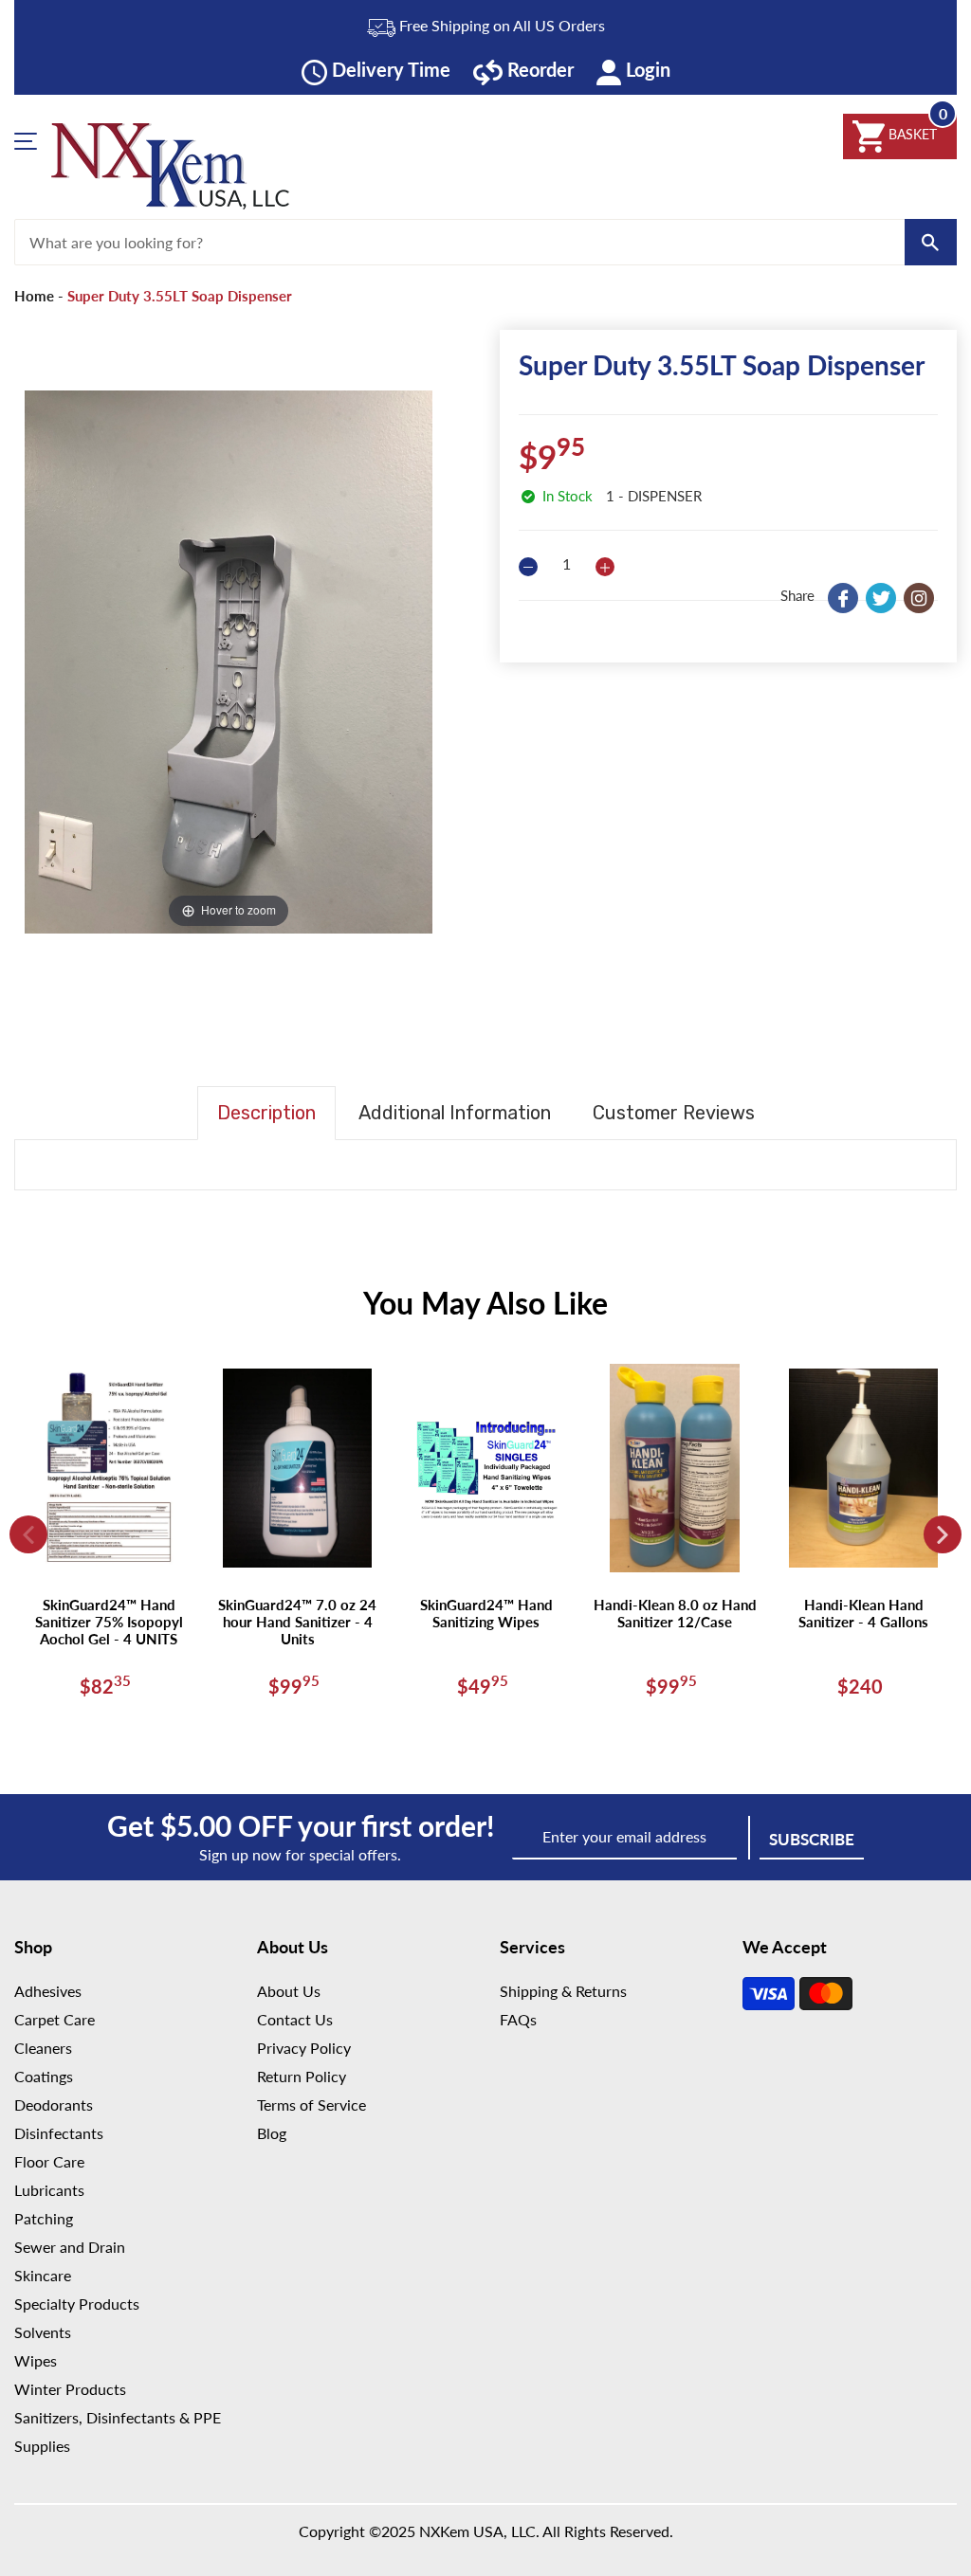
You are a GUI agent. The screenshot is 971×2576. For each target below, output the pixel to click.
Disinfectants (59, 2133)
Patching (44, 2218)
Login (646, 69)
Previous (28, 1534)
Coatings (44, 2076)
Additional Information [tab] (455, 1113)
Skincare (43, 2275)
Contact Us (295, 2019)
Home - (39, 296)
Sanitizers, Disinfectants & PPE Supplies (118, 2431)
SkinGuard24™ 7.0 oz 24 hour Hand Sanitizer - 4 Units (297, 1622)
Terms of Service (311, 2104)
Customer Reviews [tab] (674, 1113)
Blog (272, 2133)
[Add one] (605, 567)
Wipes (36, 2360)
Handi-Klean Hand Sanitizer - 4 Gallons (863, 1613)
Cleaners (43, 2048)
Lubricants (49, 2190)
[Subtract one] (528, 567)
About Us (289, 1991)
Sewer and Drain (70, 2247)
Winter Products (70, 2389)
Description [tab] (266, 1113)
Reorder (538, 69)
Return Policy (302, 2076)
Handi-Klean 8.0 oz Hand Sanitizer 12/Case (675, 1613)
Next (943, 1534)
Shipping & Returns (563, 1991)
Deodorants (54, 2104)
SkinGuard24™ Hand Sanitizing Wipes (486, 1613)
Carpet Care (55, 2019)
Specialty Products (77, 2304)
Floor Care (49, 2161)
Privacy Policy (304, 2048)
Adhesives (48, 1991)
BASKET (911, 134)
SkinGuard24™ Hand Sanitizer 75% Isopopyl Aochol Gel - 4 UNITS (109, 1622)
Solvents (43, 2332)
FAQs (518, 2019)
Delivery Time (389, 69)
